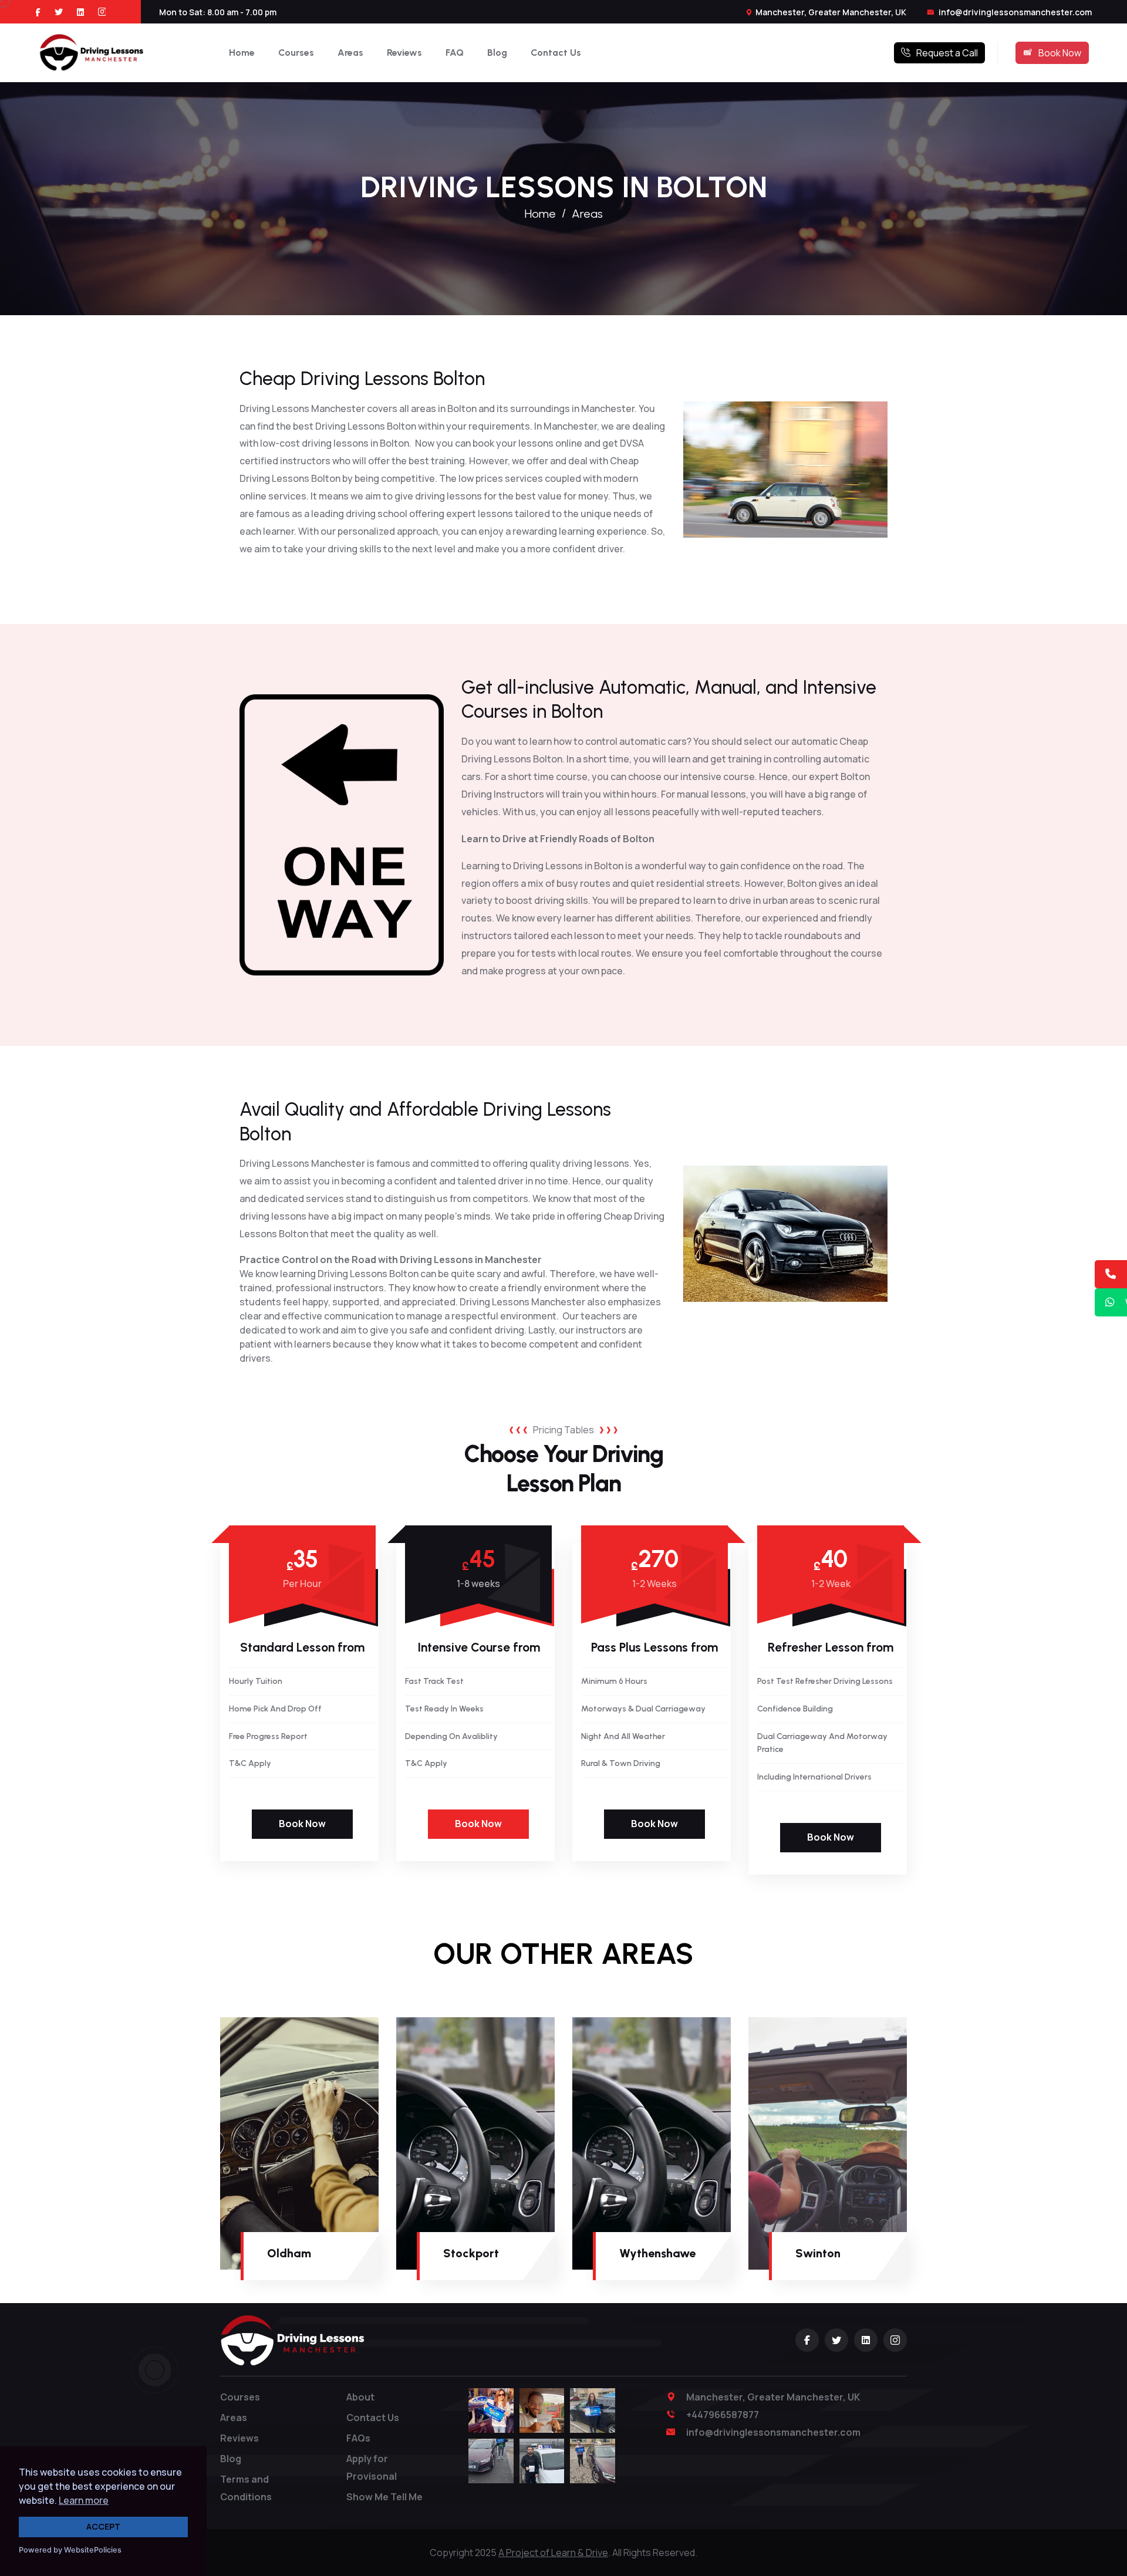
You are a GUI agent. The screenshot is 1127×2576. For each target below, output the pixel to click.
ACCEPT (103, 2526)
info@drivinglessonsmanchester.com (1014, 12)
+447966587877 (723, 2415)
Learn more (84, 2500)
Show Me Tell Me (384, 2497)
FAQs (358, 2438)
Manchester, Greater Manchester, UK (831, 12)
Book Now (1060, 53)
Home (242, 53)
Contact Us (556, 53)
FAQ (455, 53)
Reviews (404, 53)
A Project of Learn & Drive (553, 2553)
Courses (296, 53)
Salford (992, 2253)
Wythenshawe (657, 2253)
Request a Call (947, 53)
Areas (350, 53)
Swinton (818, 2253)
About (360, 2397)
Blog (497, 53)
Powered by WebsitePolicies (70, 2550)
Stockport (471, 2253)
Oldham (289, 2253)
